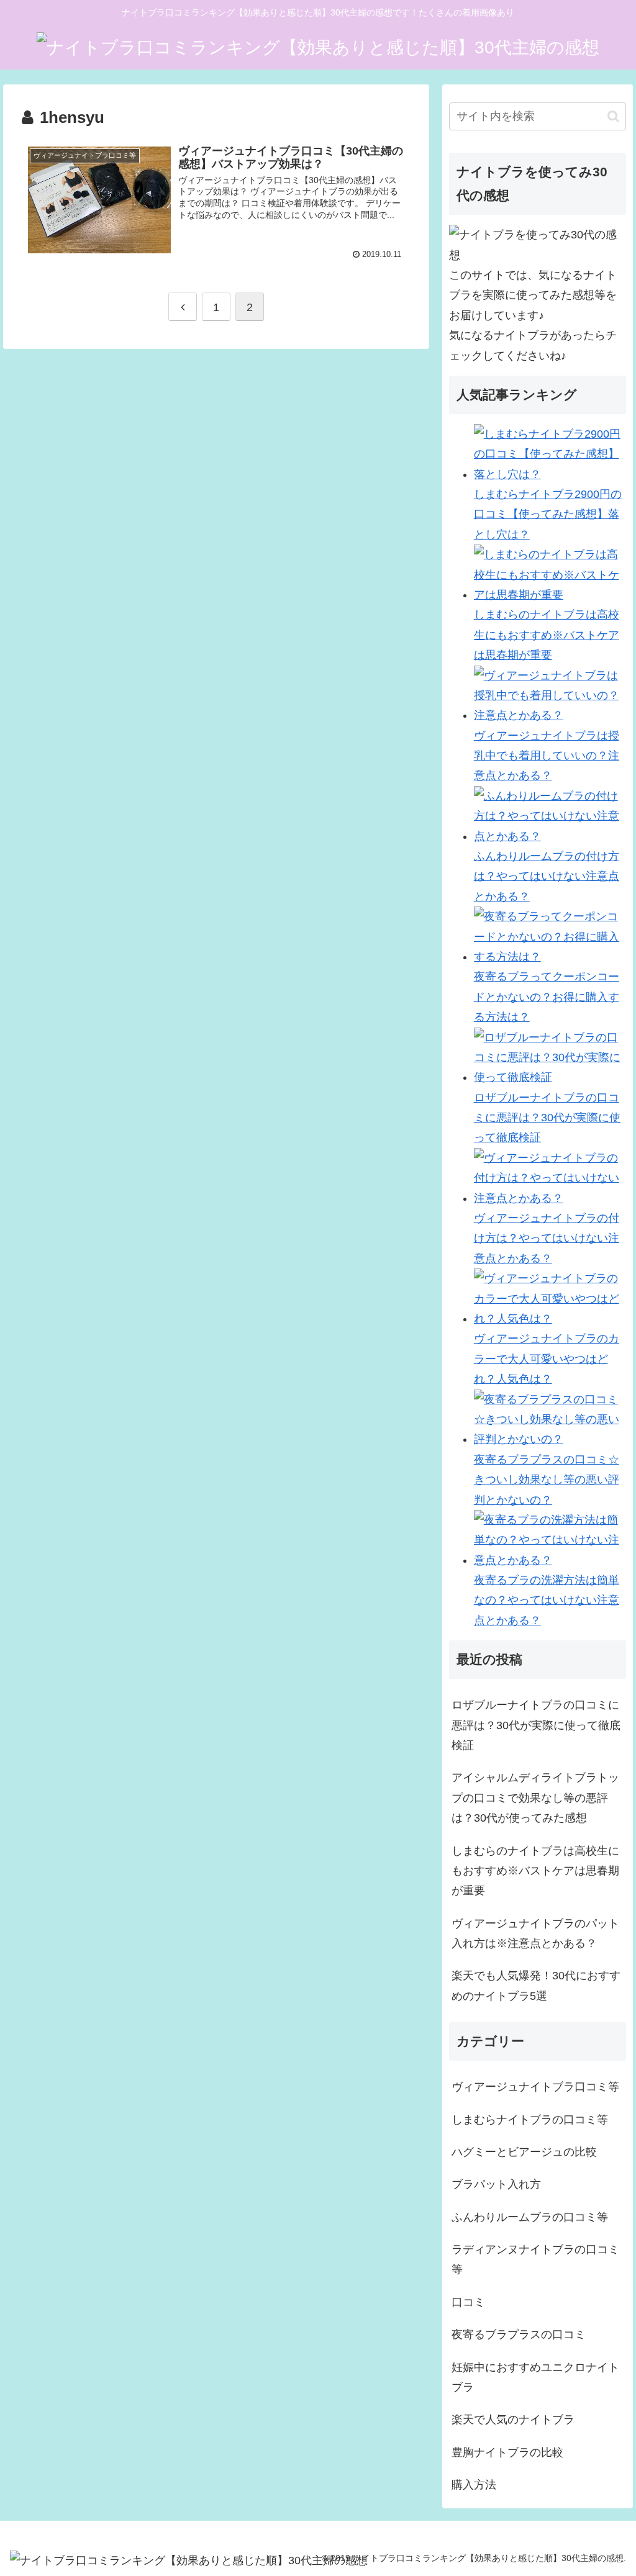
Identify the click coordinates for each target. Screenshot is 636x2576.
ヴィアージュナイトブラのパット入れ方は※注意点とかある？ (535, 1933)
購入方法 (474, 2485)
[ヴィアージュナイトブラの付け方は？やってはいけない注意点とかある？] (550, 1198)
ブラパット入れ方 (496, 2184)
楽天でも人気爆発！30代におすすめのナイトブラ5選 (536, 1986)
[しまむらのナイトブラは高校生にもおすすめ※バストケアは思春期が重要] (550, 595)
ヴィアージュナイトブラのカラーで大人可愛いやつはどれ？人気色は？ (547, 1359)
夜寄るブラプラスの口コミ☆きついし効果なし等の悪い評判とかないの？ (547, 1480)
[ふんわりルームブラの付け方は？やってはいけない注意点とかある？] (550, 836)
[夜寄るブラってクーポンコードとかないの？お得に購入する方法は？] (550, 957)
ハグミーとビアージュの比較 (524, 2152)
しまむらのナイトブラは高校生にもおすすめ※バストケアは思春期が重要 (547, 635)
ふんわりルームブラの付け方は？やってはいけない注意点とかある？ (547, 876)
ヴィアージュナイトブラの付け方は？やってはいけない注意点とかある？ (547, 1238)
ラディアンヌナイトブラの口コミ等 (535, 2259)
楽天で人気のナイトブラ (513, 2420)
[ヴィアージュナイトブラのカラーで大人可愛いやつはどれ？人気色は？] (550, 1319)
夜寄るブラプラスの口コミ (519, 2334)
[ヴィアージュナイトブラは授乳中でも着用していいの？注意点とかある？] (550, 715)
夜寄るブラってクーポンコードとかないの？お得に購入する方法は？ (547, 997)
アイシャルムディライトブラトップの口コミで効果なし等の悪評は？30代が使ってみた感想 (535, 1798)
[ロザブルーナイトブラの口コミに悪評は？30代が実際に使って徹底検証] (550, 1077)
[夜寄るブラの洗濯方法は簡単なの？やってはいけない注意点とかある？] (550, 1560)
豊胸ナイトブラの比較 (507, 2452)
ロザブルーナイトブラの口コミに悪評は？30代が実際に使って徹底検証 (547, 1118)
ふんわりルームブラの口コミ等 (530, 2217)
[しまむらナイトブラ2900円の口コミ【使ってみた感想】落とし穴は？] (550, 474)
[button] (613, 116)
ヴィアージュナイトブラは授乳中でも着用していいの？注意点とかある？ (547, 756)
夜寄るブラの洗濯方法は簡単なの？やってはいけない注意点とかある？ (547, 1600)
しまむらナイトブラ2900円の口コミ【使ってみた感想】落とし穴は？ (548, 514)
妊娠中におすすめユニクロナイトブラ (535, 2377)
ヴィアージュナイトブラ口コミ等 (535, 2087)
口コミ (468, 2302)
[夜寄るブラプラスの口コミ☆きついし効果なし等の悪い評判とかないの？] (550, 1439)
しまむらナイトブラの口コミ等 (530, 2120)
